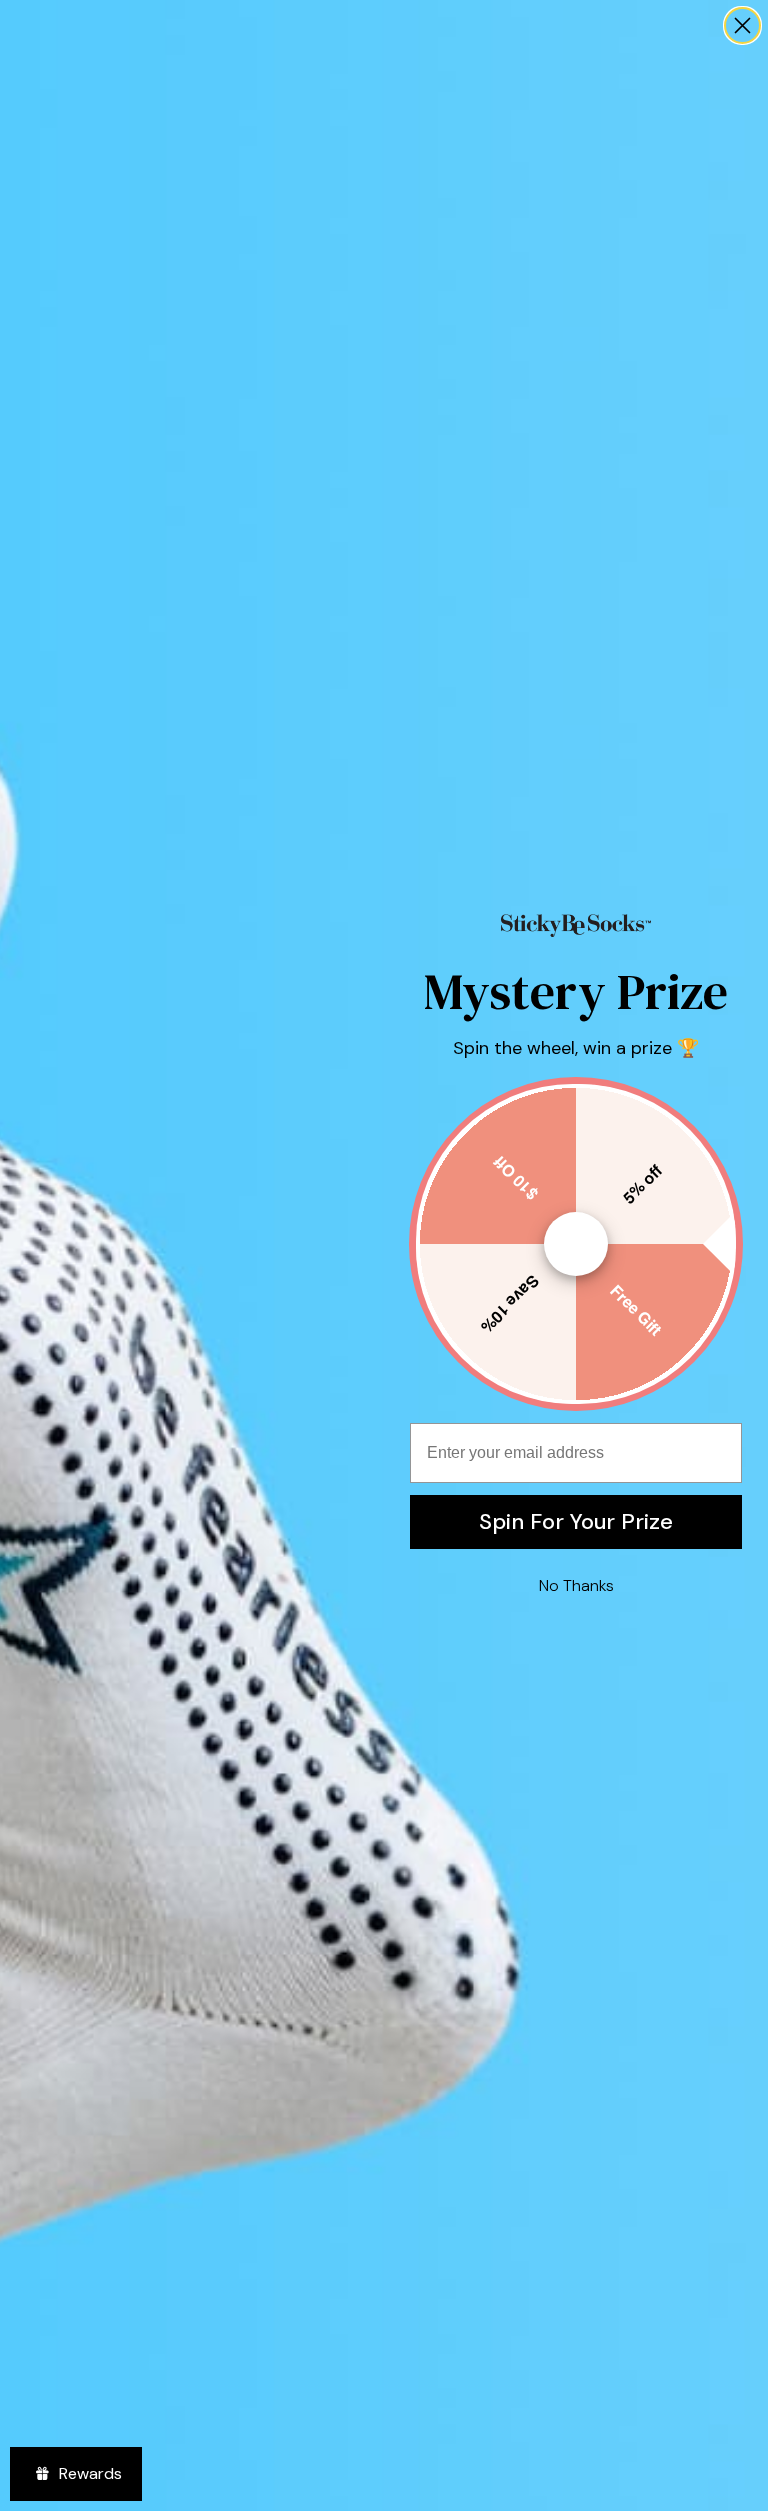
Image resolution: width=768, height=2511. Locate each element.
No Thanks (576, 1585)
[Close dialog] (742, 25)
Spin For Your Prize (576, 1521)
